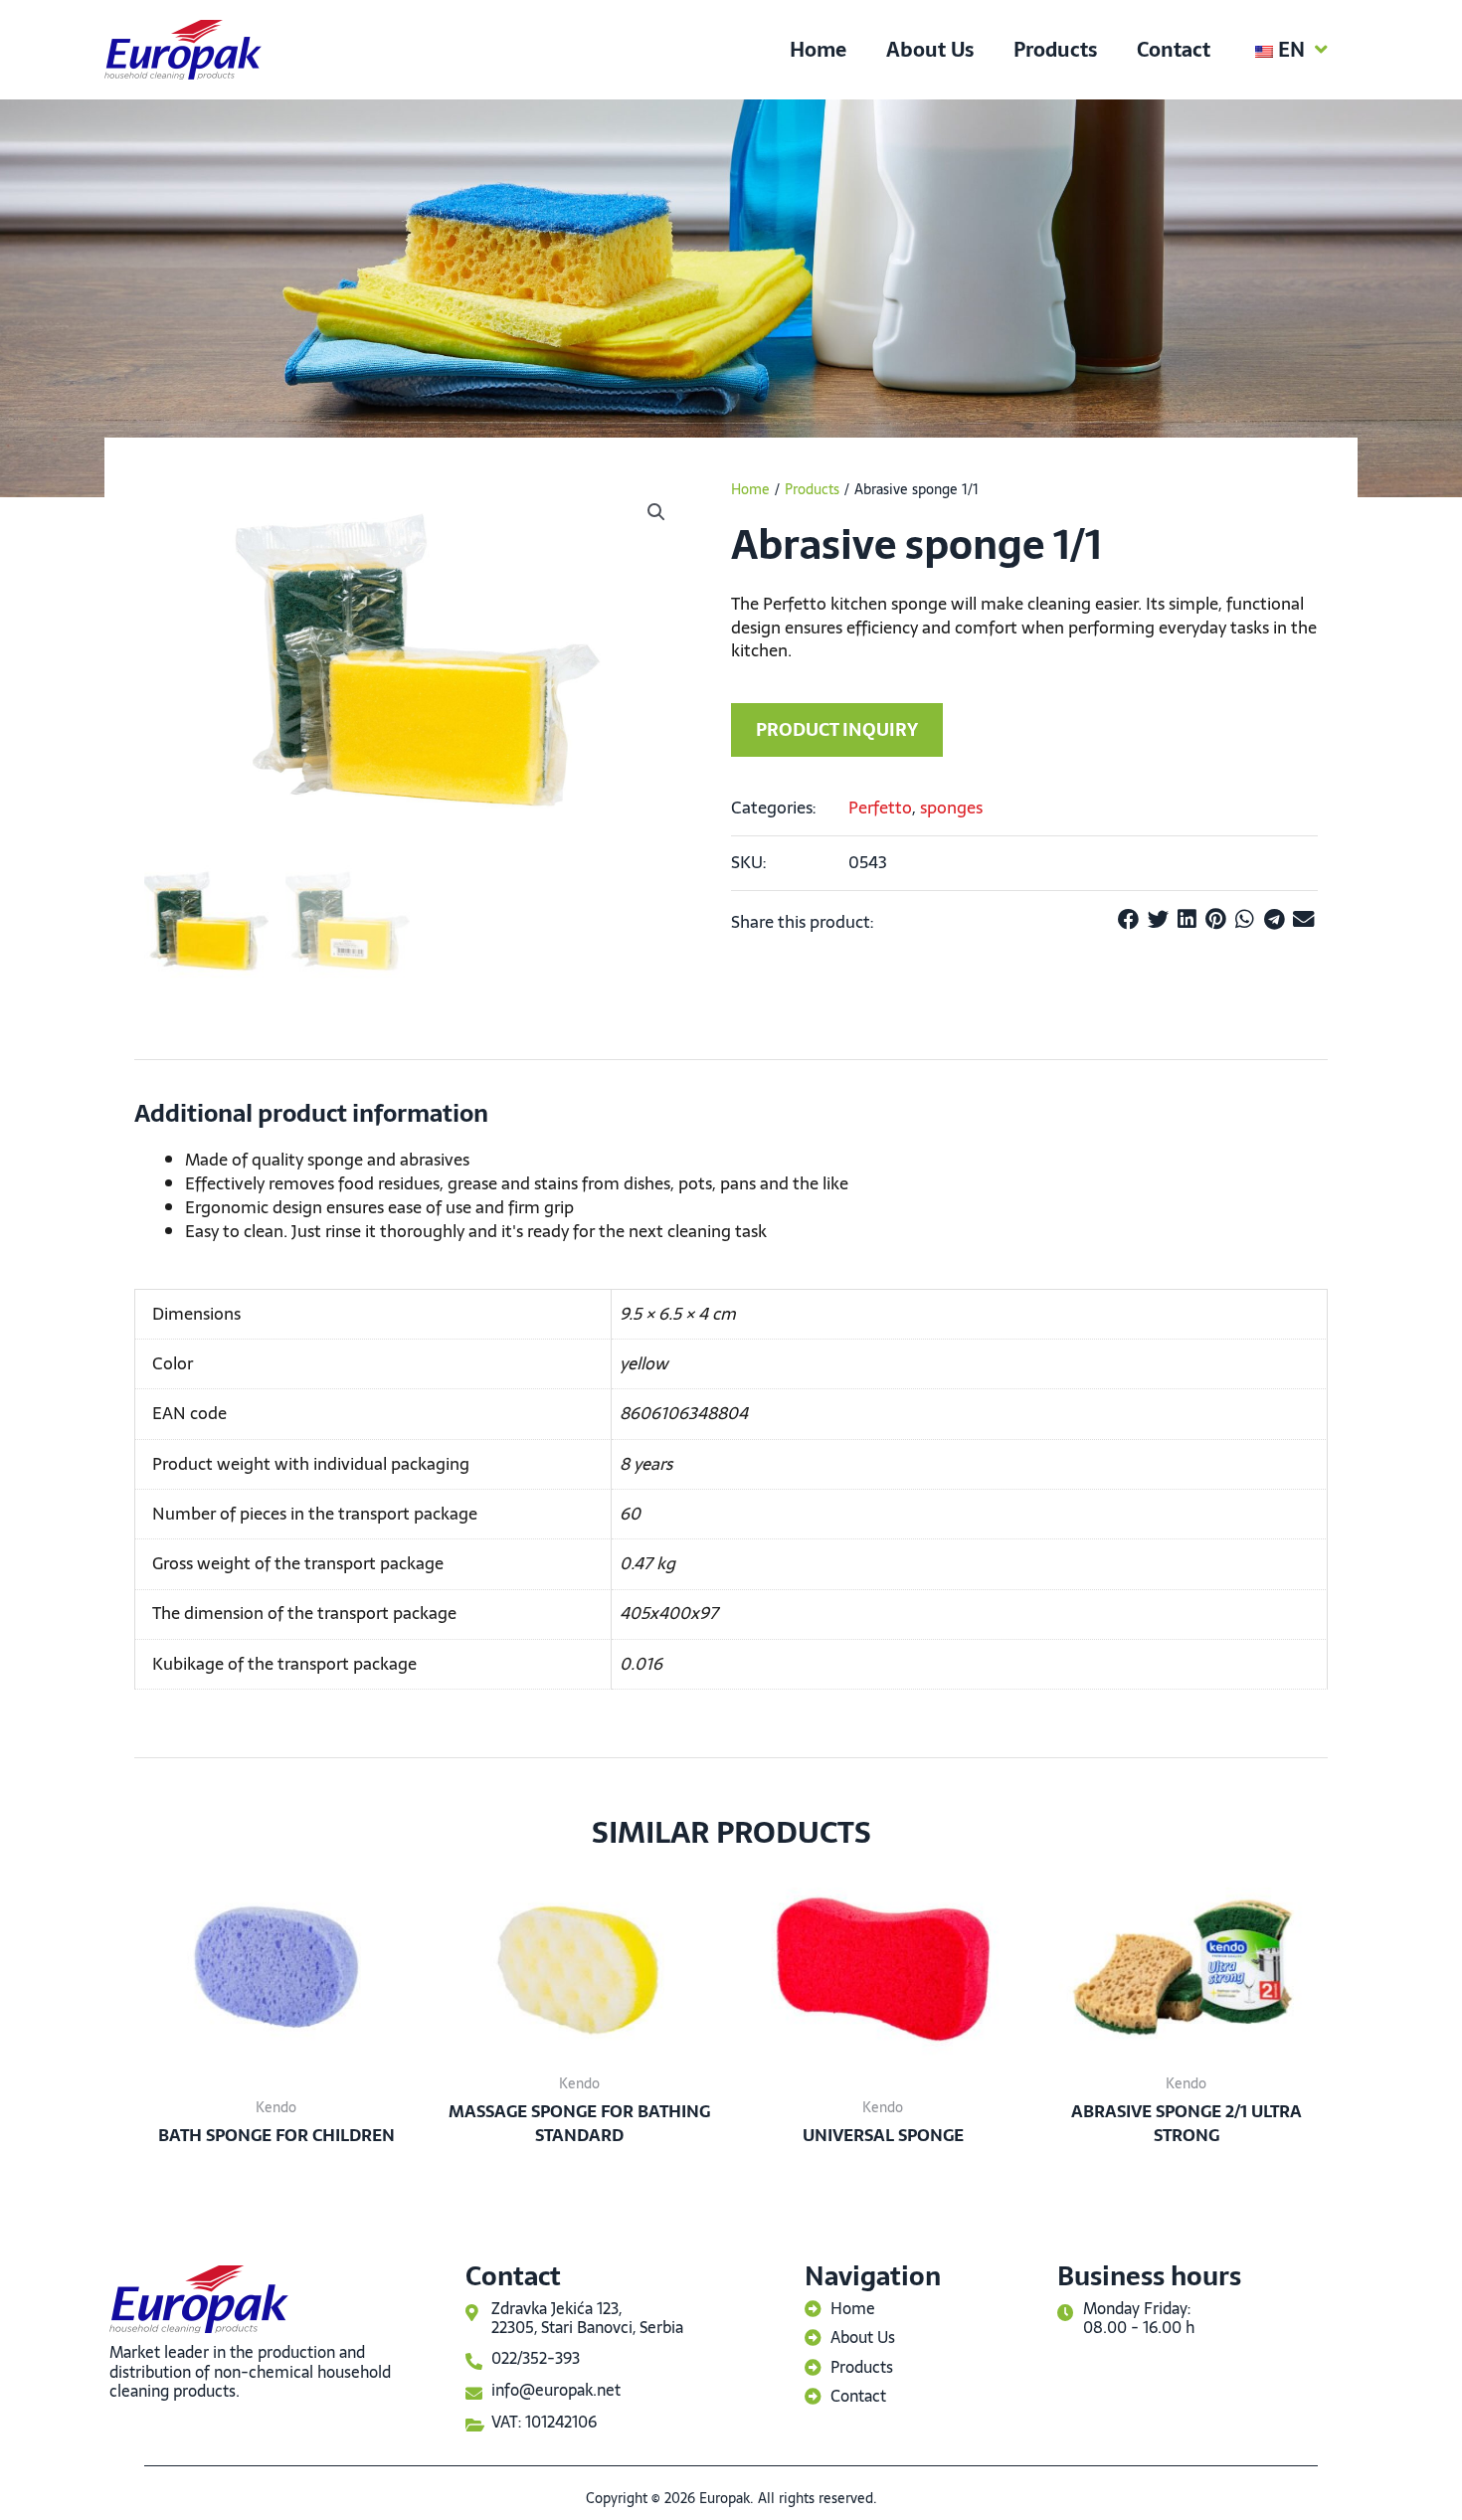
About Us (930, 50)
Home (818, 50)
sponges (951, 808)
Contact (1174, 50)
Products (1055, 50)
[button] (656, 512)
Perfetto (880, 808)
